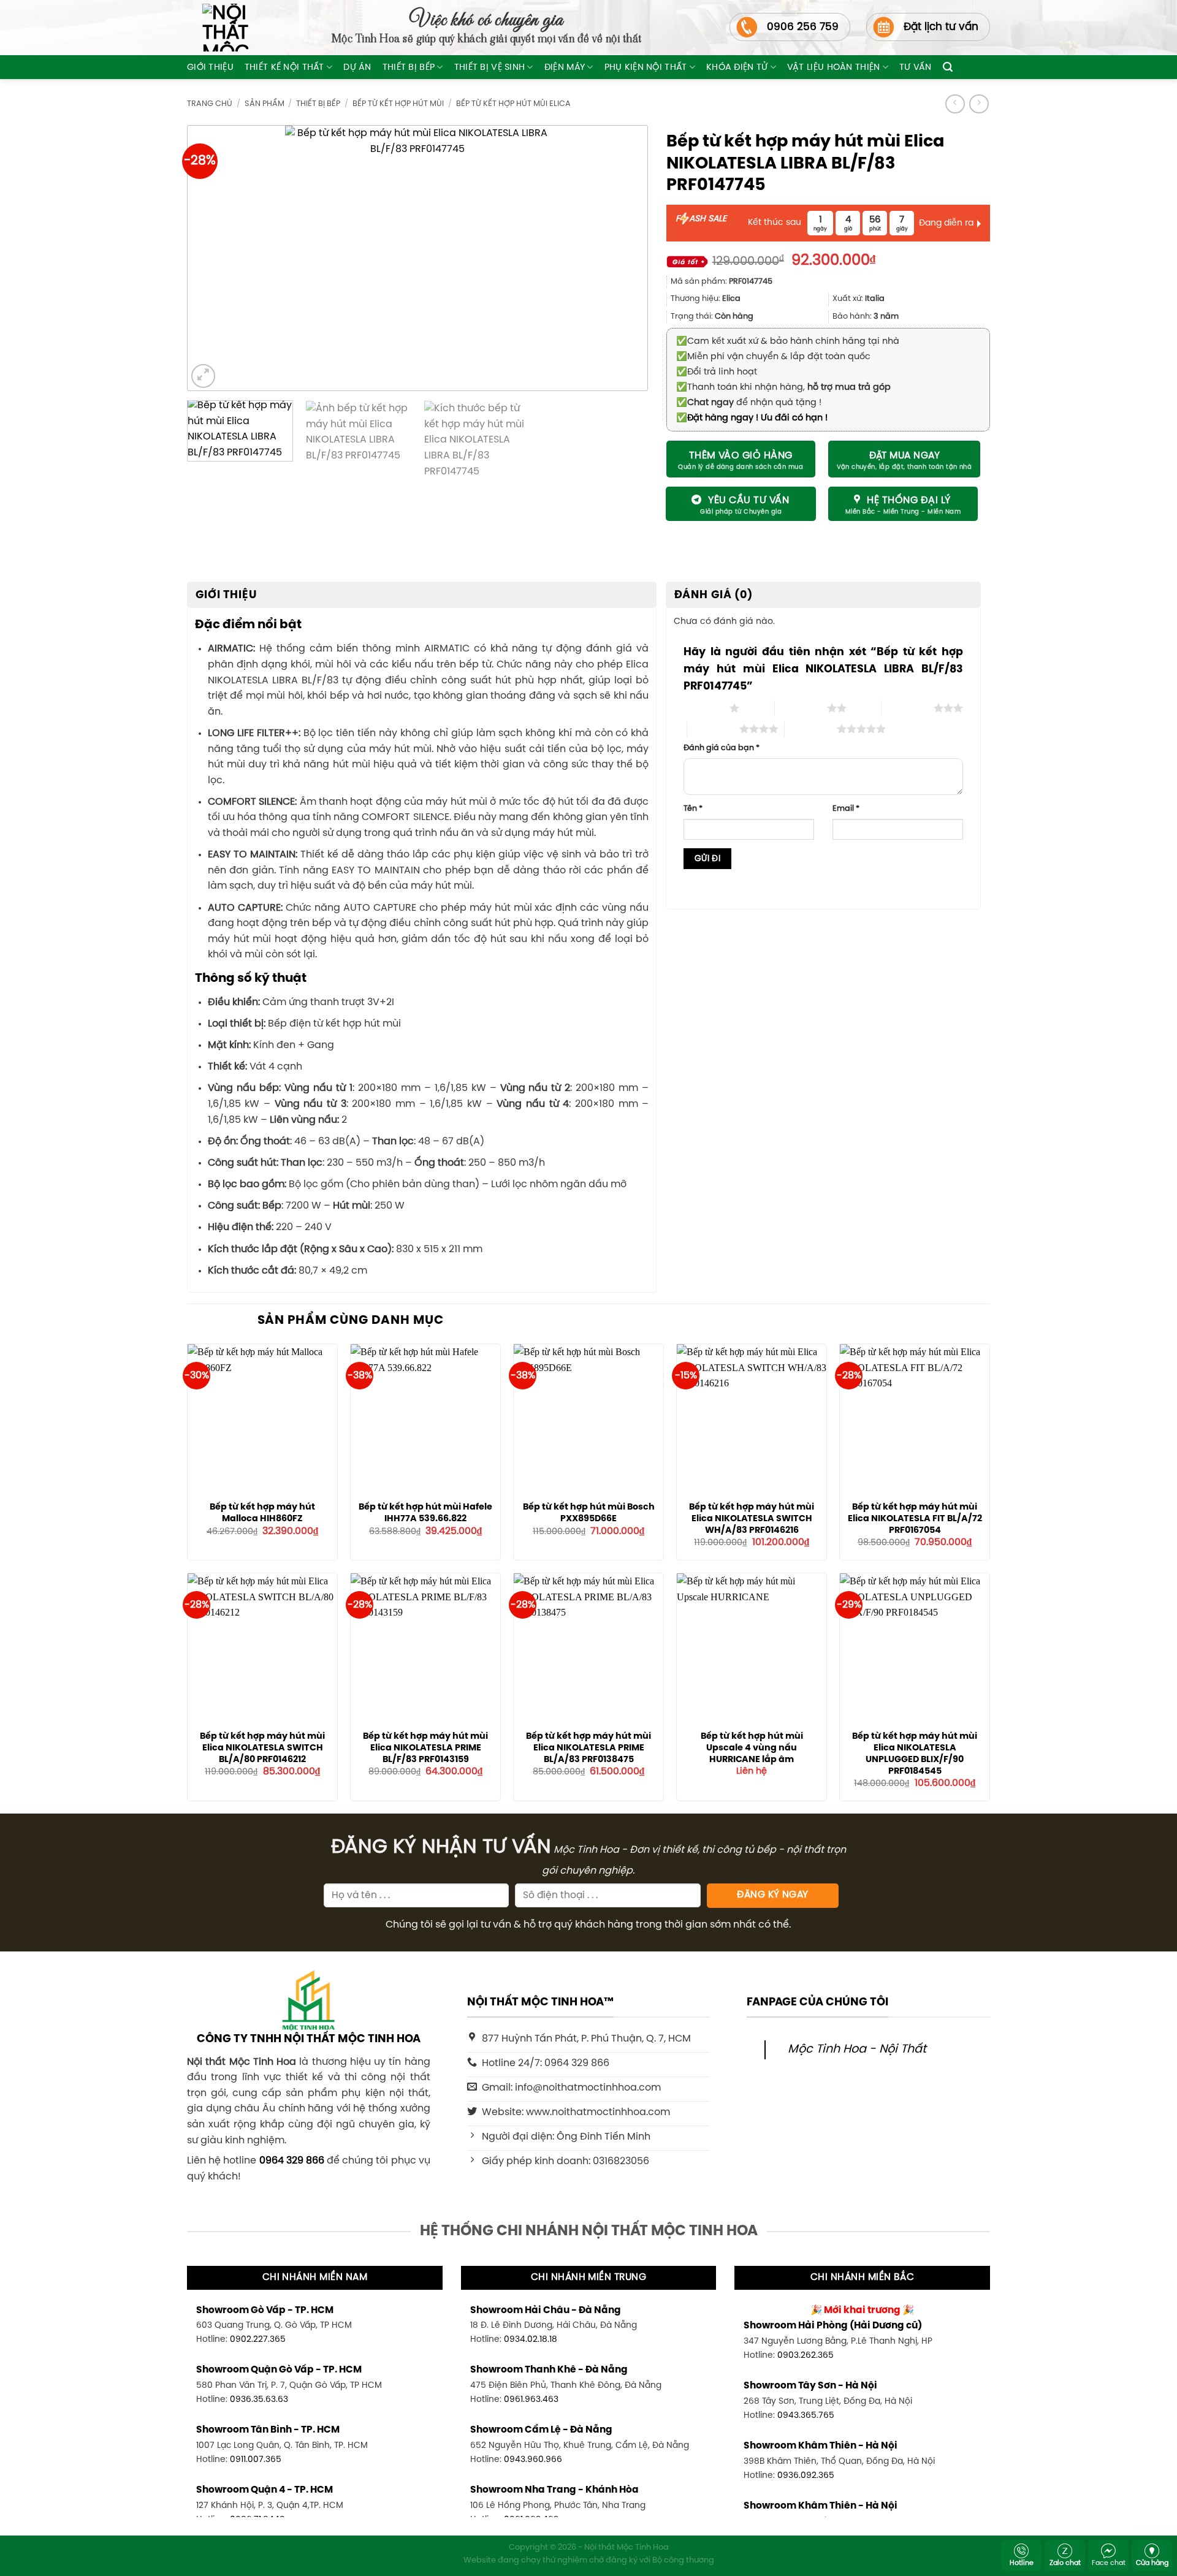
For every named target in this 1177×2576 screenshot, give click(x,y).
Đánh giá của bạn (722, 748)
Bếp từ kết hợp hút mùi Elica (513, 104)
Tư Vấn (916, 67)
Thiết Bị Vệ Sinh (490, 67)
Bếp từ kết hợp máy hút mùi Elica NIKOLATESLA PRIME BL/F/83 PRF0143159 (425, 1748)
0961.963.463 (531, 2399)
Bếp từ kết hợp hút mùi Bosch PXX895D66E (589, 1513)
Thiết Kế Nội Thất (284, 67)
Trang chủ (210, 104)
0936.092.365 (806, 2475)
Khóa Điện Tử (737, 67)
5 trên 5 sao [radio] (811, 729)
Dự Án (357, 67)
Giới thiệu (210, 67)
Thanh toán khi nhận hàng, (783, 387)
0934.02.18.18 (531, 2339)
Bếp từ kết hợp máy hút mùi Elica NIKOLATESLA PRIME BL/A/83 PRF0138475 (588, 1748)
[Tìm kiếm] (948, 67)
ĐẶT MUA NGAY (905, 456)
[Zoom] (203, 376)
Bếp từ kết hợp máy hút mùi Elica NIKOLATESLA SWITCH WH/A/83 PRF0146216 (752, 1518)
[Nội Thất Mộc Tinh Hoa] (218, 28)
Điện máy (565, 67)
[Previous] (217, 258)
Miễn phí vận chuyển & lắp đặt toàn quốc (773, 357)
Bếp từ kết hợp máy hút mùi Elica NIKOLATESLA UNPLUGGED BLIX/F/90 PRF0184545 (915, 1753)
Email (846, 809)
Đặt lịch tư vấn (941, 27)
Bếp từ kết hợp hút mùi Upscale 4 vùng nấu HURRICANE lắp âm (752, 1748)
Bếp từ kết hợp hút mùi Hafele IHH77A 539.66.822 (425, 1513)
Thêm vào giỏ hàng (741, 456)
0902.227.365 (258, 2339)
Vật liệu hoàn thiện (833, 67)
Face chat (1109, 2563)
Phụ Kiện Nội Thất (646, 67)
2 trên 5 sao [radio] (801, 708)
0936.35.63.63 (259, 2399)
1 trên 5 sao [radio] (703, 708)
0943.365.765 (806, 2415)
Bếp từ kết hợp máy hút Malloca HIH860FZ (262, 1513)
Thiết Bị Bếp (409, 67)
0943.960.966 (533, 2460)
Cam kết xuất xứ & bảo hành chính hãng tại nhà (788, 341)
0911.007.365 (256, 2460)
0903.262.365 (806, 2355)
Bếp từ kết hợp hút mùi (398, 104)
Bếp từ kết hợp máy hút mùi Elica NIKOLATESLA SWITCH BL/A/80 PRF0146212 (262, 1748)
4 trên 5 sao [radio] (713, 729)
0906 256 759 (803, 27)
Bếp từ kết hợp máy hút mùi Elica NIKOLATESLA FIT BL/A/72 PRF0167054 (915, 1518)
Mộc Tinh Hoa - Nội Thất (857, 2050)
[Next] (618, 258)
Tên (693, 809)
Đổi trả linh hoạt (717, 372)
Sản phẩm (265, 104)
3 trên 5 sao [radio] (908, 708)
